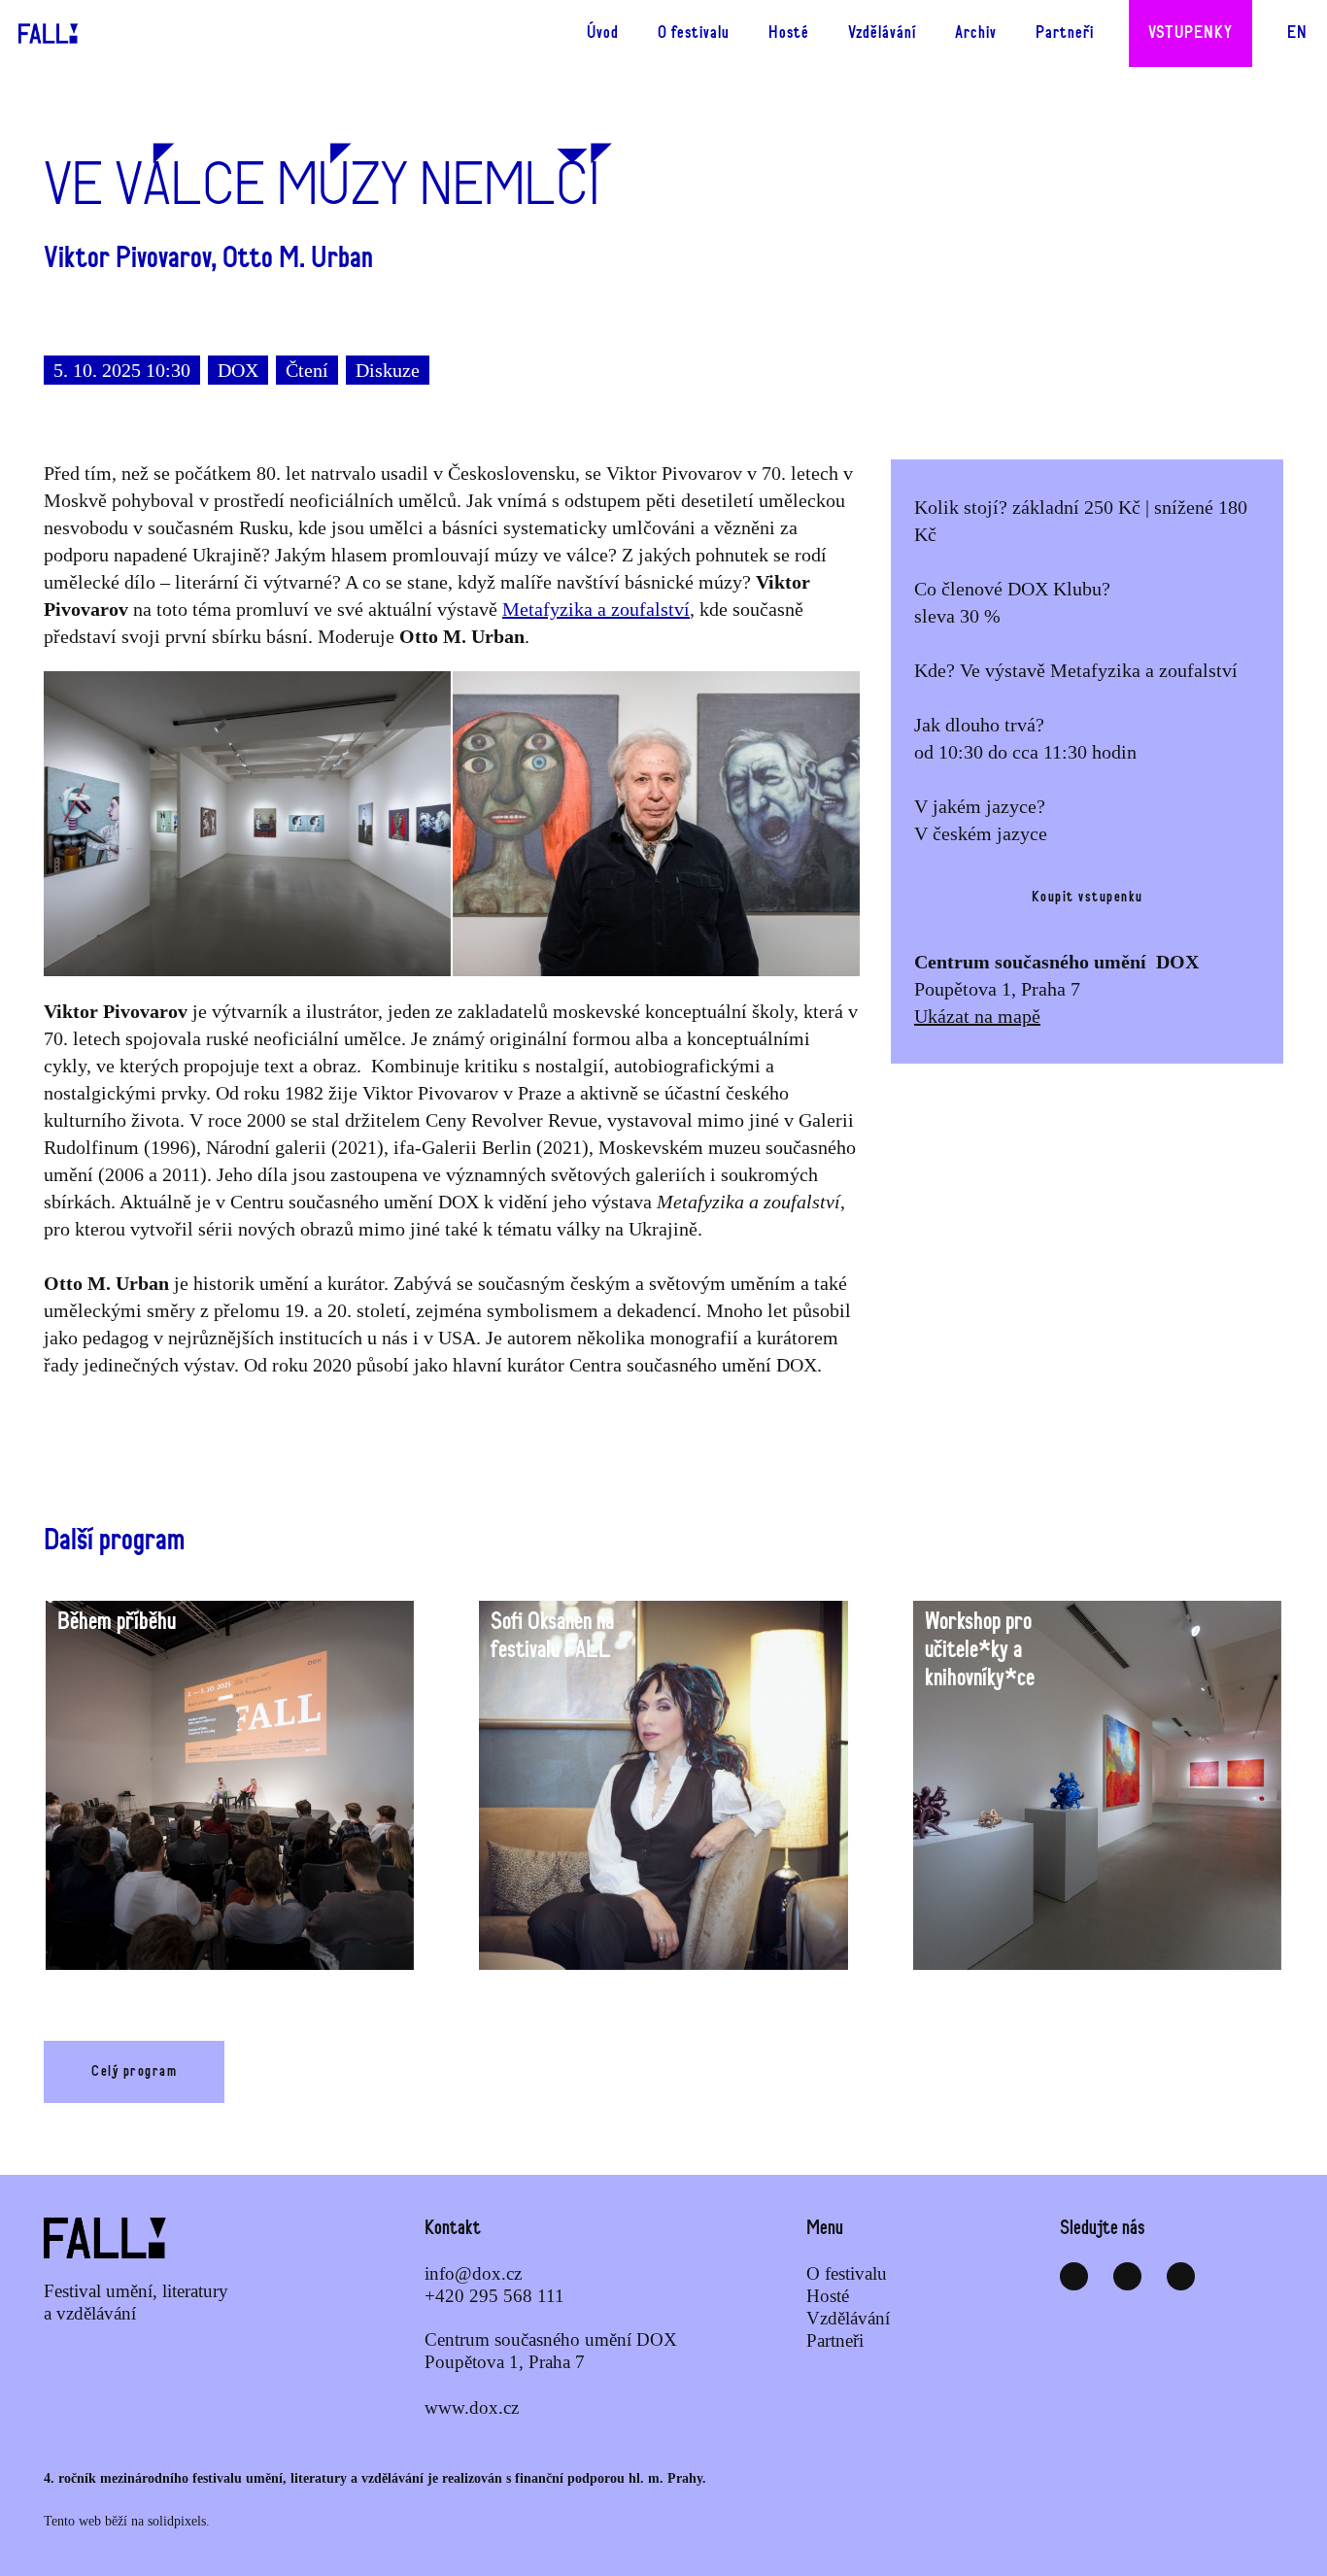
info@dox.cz (473, 2273)
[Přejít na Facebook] (1074, 2276)
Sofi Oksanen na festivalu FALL (552, 1636)
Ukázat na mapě (977, 1016)
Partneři (835, 2340)
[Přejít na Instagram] (1127, 2276)
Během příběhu (117, 1622)
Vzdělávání (848, 2318)
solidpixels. (179, 2521)
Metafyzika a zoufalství (596, 609)
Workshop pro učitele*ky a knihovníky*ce (980, 1650)
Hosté (828, 2296)
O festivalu (847, 2273)
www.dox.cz (472, 2407)
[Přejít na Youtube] (1181, 2276)
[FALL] (40, 34)
